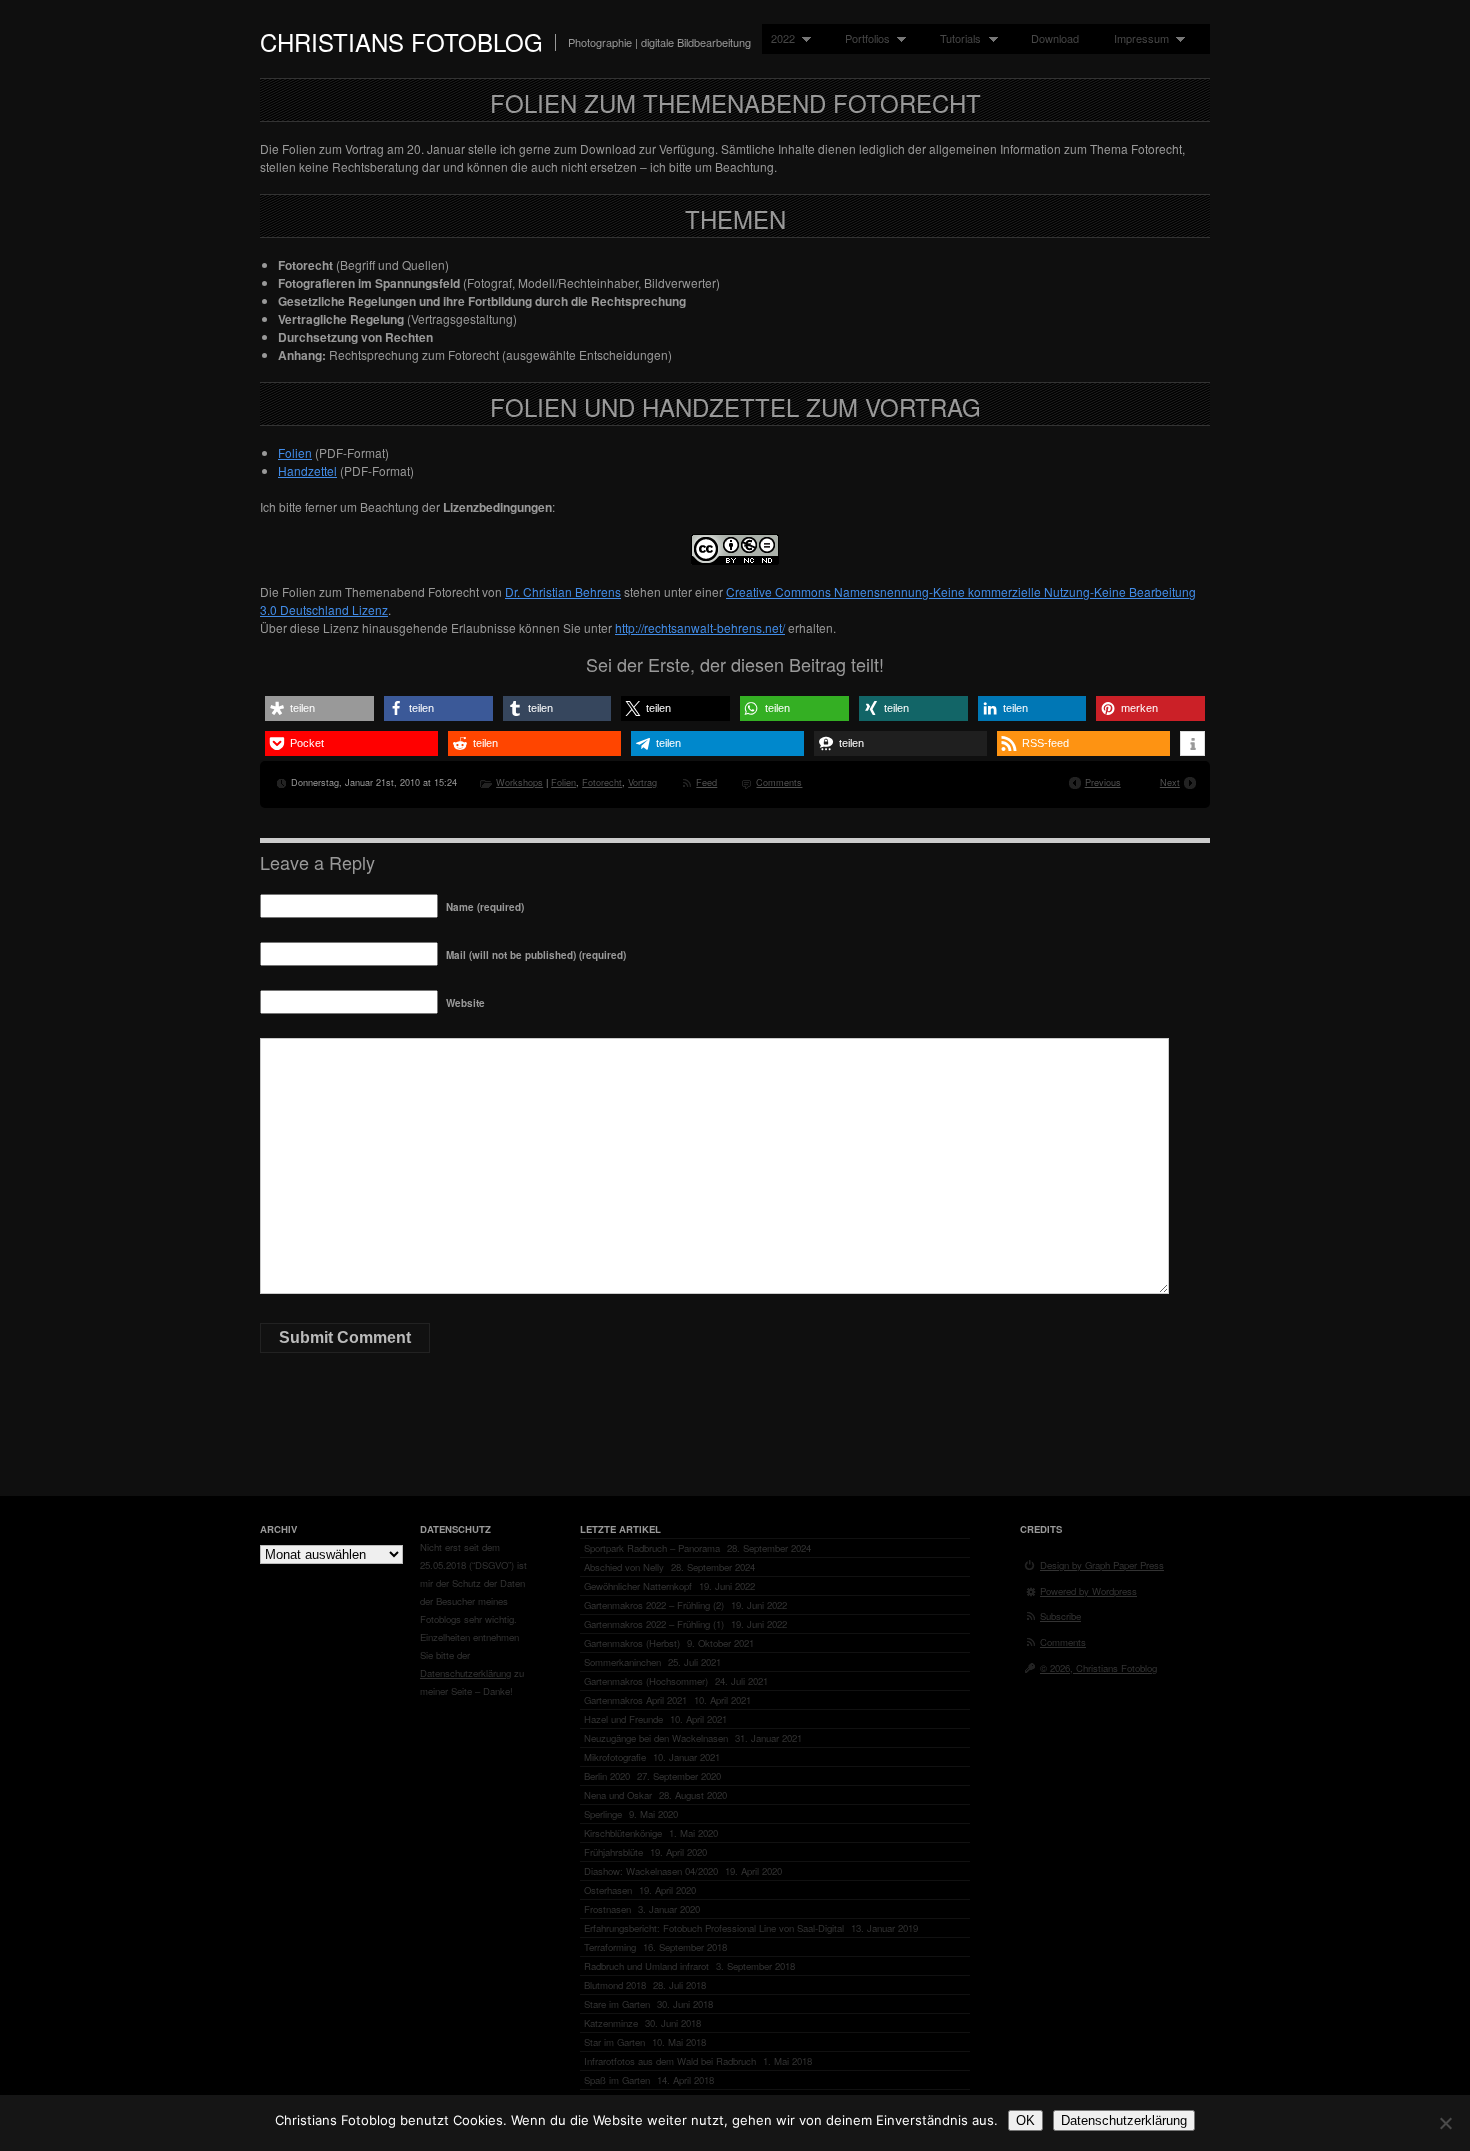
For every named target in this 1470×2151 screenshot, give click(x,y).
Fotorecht (602, 782)
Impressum (1137, 38)
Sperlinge (603, 1814)
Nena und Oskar (618, 1795)
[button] (319, 708)
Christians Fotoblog (401, 41)
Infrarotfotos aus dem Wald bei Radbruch (670, 2061)
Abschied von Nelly (624, 1567)
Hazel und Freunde (623, 1719)
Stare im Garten (617, 2004)
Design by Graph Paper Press (1102, 1565)
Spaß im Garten (617, 2080)
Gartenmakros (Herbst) (632, 1643)
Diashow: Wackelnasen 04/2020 (651, 1871)
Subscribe (1060, 1616)
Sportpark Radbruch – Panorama (652, 1548)
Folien (295, 452)
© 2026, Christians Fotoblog (1098, 1668)
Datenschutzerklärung (465, 1673)
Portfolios (863, 38)
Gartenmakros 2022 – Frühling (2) (654, 1605)
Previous (1103, 782)
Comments (779, 782)
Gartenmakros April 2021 (635, 1700)
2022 (778, 38)
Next (1170, 782)
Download (1055, 38)
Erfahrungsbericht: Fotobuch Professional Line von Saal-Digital (714, 1928)
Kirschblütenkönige (623, 1833)
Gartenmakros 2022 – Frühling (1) (654, 1624)
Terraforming (610, 1947)
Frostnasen (607, 1909)
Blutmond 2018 (615, 1985)
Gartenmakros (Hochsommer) (646, 1681)
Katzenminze (611, 2023)
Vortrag (642, 782)
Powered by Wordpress (1088, 1591)
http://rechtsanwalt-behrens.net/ (700, 627)
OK (1025, 2120)
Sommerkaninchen (622, 1662)
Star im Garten (614, 2042)
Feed (706, 782)
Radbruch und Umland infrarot (646, 1966)
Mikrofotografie (615, 1757)
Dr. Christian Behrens (563, 591)
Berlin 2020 (607, 1776)
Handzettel (307, 470)
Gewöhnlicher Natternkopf (638, 1586)
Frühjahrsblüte (613, 1852)
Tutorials (956, 38)
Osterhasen (608, 1890)
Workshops (519, 782)
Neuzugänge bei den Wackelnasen (656, 1738)
